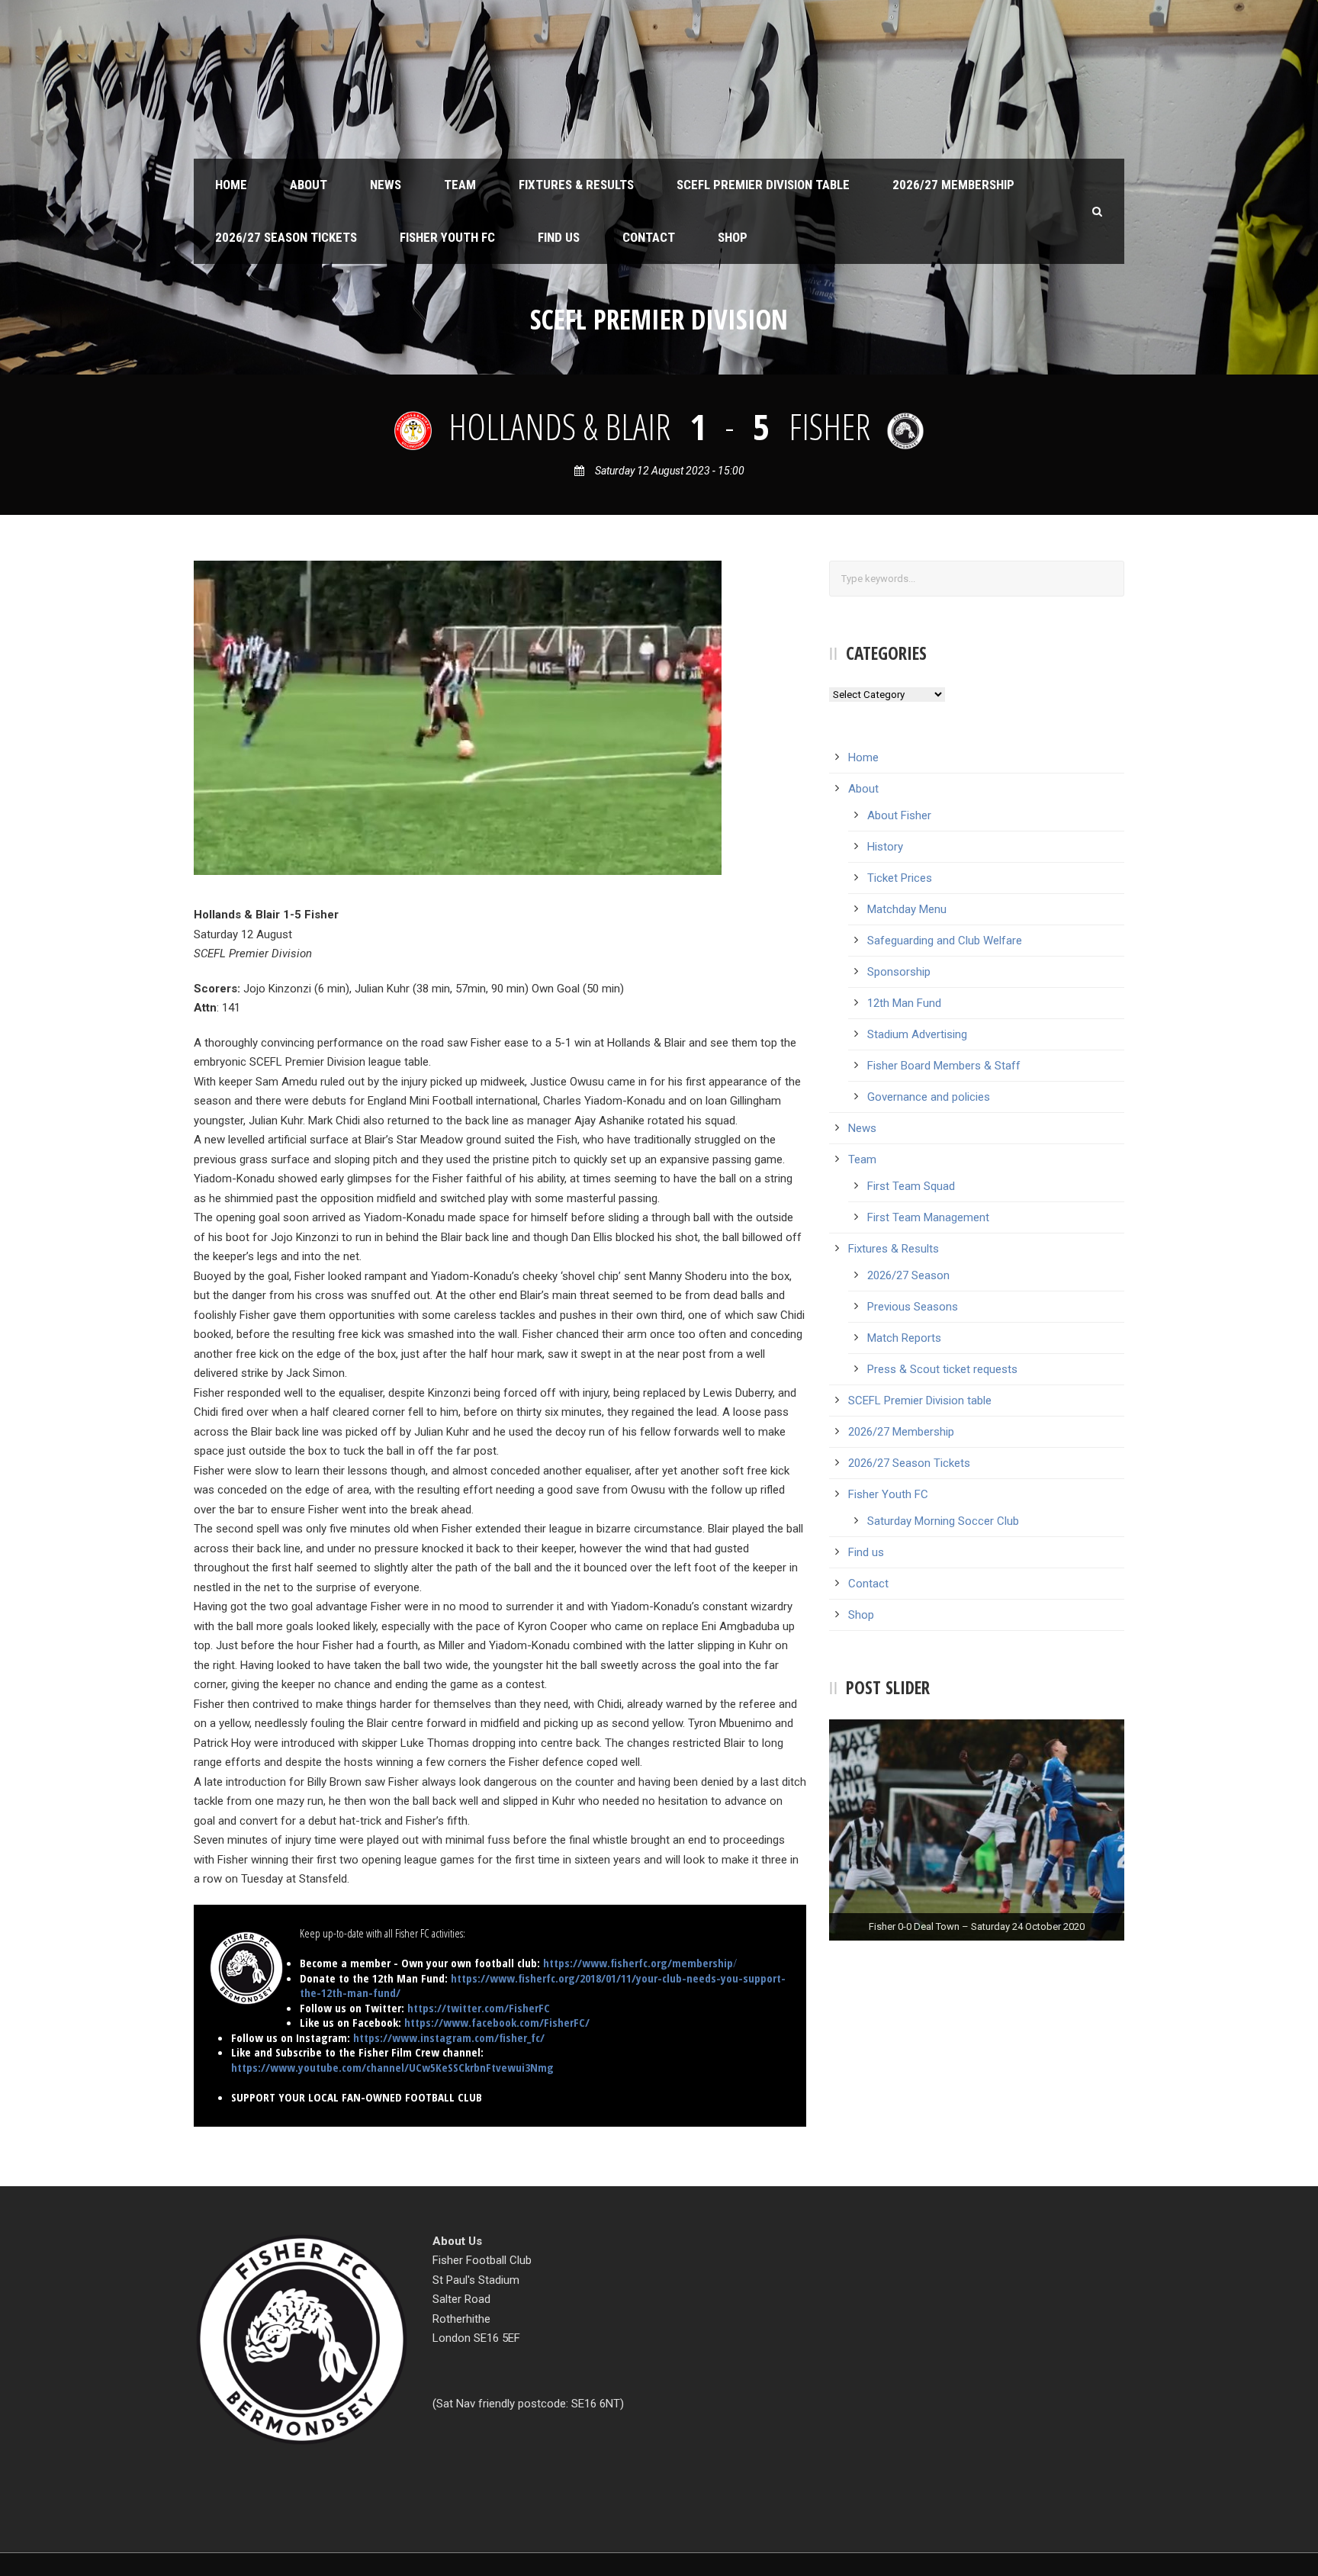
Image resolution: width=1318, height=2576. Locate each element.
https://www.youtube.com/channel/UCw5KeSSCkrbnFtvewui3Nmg (392, 2067)
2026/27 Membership (953, 185)
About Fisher (899, 815)
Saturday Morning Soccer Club (943, 1521)
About (309, 185)
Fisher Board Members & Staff (944, 1066)
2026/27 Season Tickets (286, 237)
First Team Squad (911, 1186)
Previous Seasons (913, 1307)
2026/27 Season (908, 1275)
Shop (733, 237)
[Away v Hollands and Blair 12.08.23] (458, 717)
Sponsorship (899, 972)
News (386, 185)
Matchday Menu (907, 909)
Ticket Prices (900, 878)
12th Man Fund (904, 1003)
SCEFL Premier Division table (763, 185)
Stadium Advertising (917, 1034)
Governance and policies (929, 1097)
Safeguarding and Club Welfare (945, 941)
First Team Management (928, 1217)
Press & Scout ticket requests (942, 1369)
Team (460, 185)
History (885, 847)
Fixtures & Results (576, 185)
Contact (649, 237)
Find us (559, 237)
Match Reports (904, 1338)
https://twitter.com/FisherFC (479, 2008)
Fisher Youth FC (447, 237)
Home (231, 185)
